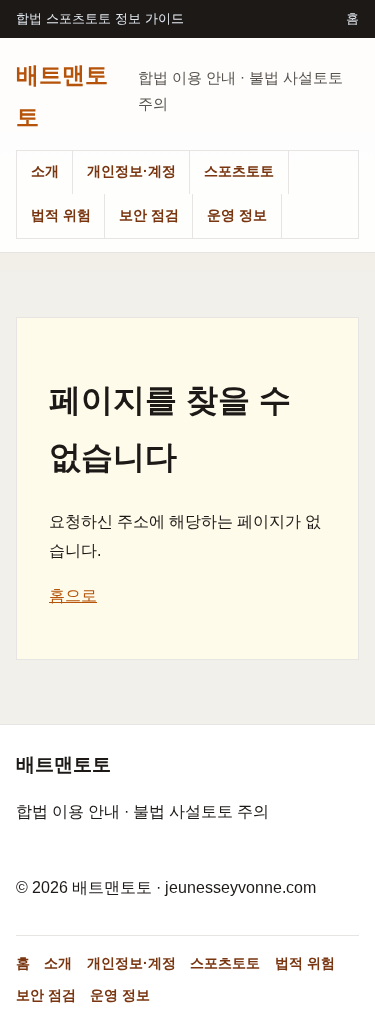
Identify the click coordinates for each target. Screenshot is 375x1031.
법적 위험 (61, 215)
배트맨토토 (62, 95)
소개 (45, 171)
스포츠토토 (239, 171)
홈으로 (73, 595)
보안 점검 (149, 215)
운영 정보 (237, 215)
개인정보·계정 (131, 171)
